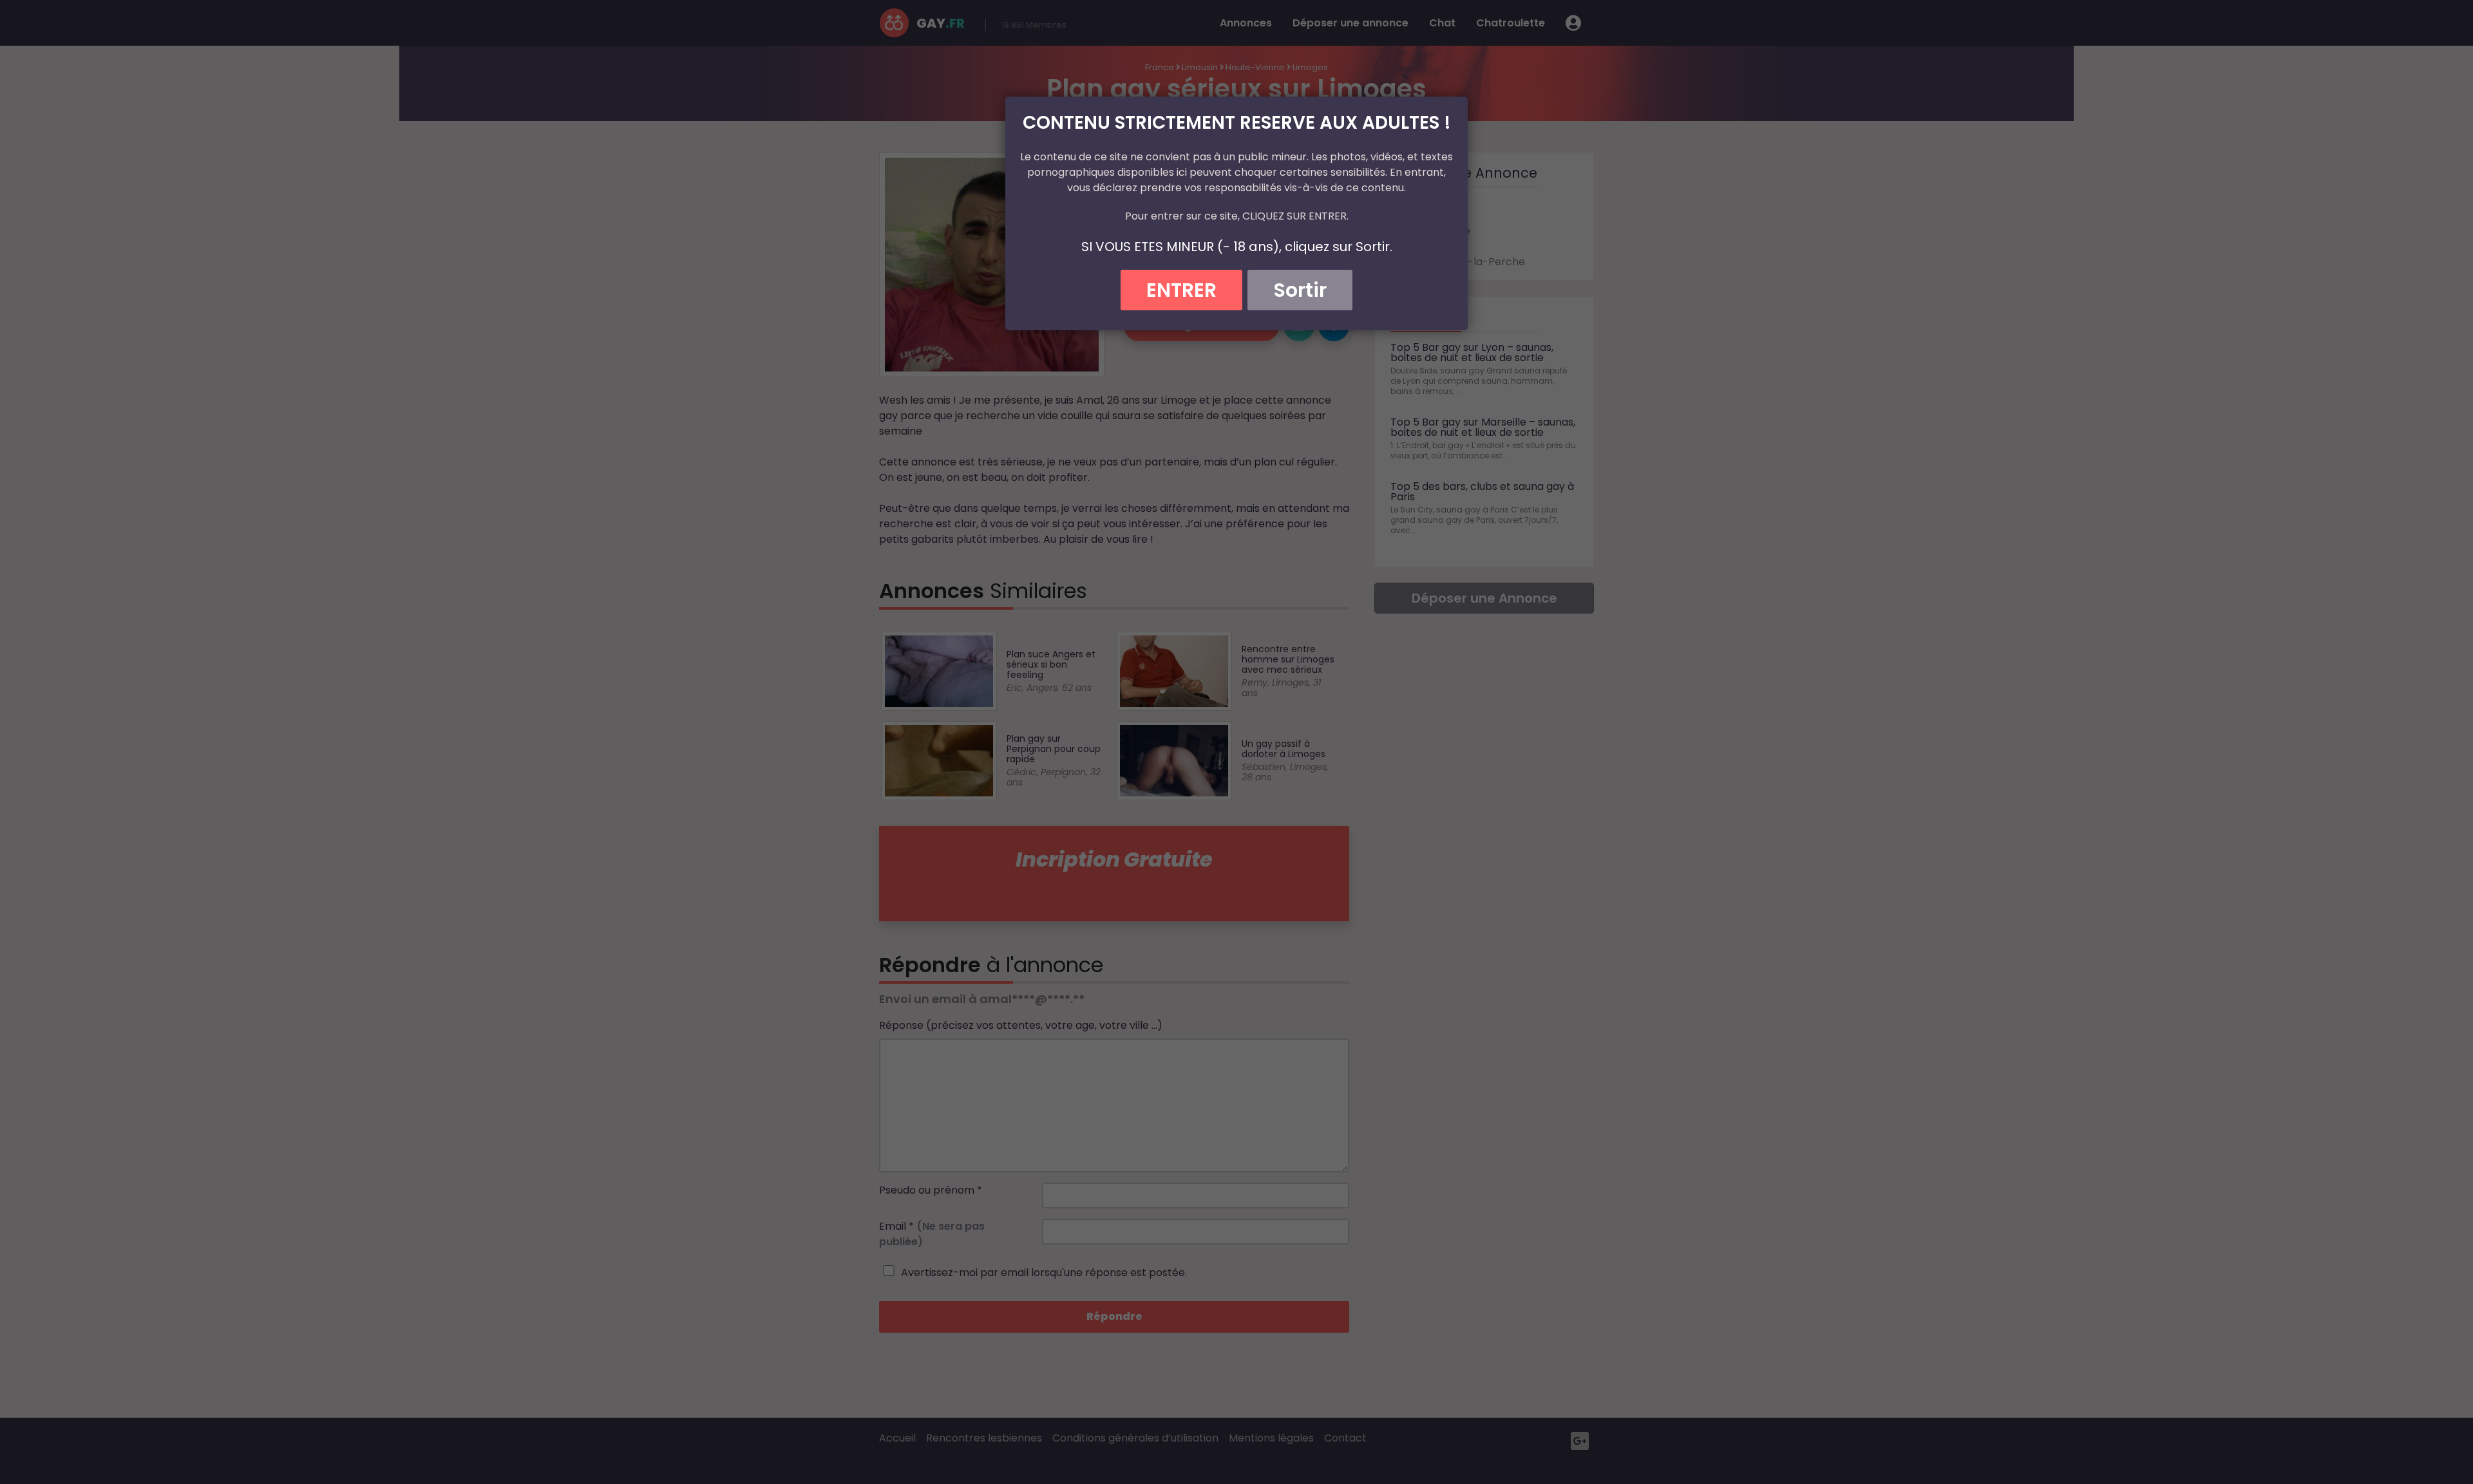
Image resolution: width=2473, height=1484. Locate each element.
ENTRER (1181, 290)
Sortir (1300, 290)
